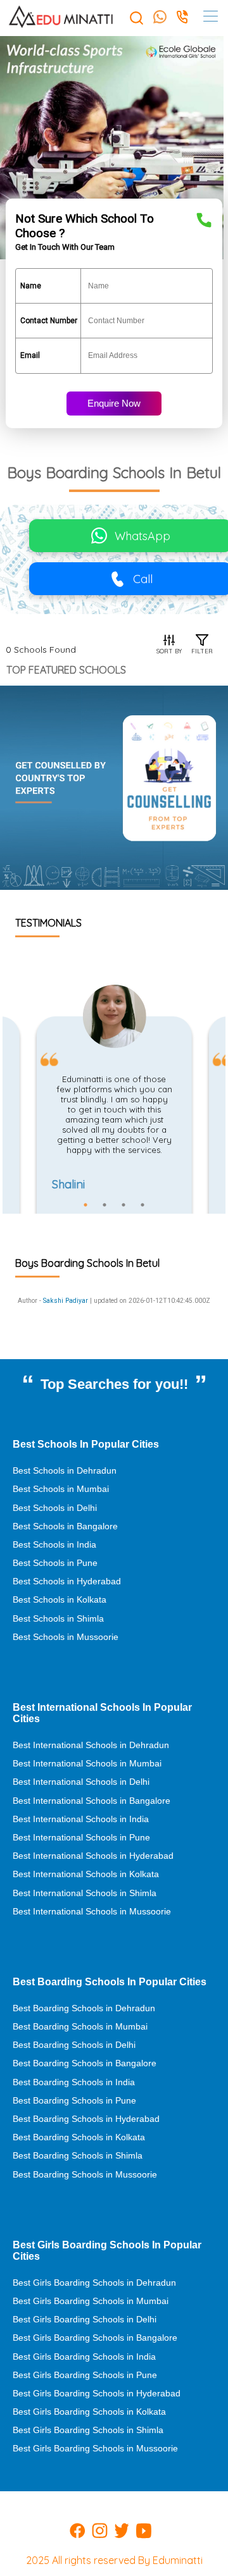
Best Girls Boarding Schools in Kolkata (89, 2412)
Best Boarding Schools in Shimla (78, 2155)
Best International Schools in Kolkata (86, 1874)
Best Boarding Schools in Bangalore (85, 2063)
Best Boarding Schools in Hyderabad (86, 2119)
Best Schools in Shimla (58, 1618)
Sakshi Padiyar (66, 1301)
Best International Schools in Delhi (81, 1782)
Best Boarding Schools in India (74, 2082)
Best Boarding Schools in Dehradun (84, 2008)
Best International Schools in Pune (81, 1837)
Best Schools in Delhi (55, 1508)
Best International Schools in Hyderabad (93, 1856)
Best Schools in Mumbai (61, 1489)
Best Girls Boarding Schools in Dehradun (94, 2283)
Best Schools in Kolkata (60, 1599)
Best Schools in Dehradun (65, 1470)
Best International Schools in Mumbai (87, 1763)
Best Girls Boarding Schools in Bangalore (95, 2338)
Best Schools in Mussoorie (66, 1637)
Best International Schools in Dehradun (91, 1745)
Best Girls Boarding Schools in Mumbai (91, 2301)
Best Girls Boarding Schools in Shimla (88, 2430)
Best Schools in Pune (55, 1563)
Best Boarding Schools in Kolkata (79, 2137)
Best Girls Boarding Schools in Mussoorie (95, 2448)
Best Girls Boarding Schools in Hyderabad (97, 2393)
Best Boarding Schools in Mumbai (80, 2026)
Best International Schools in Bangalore (92, 1801)
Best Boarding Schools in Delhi (74, 2045)
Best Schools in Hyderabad (67, 1581)
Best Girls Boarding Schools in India (84, 2357)
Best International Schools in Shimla (85, 1893)
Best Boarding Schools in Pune (74, 2100)
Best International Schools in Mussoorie (92, 1911)
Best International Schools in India (81, 1819)
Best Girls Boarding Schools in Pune (85, 2375)
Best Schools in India (54, 1544)
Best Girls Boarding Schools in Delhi (85, 2319)
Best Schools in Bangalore (65, 1526)
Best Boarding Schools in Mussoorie (85, 2174)
